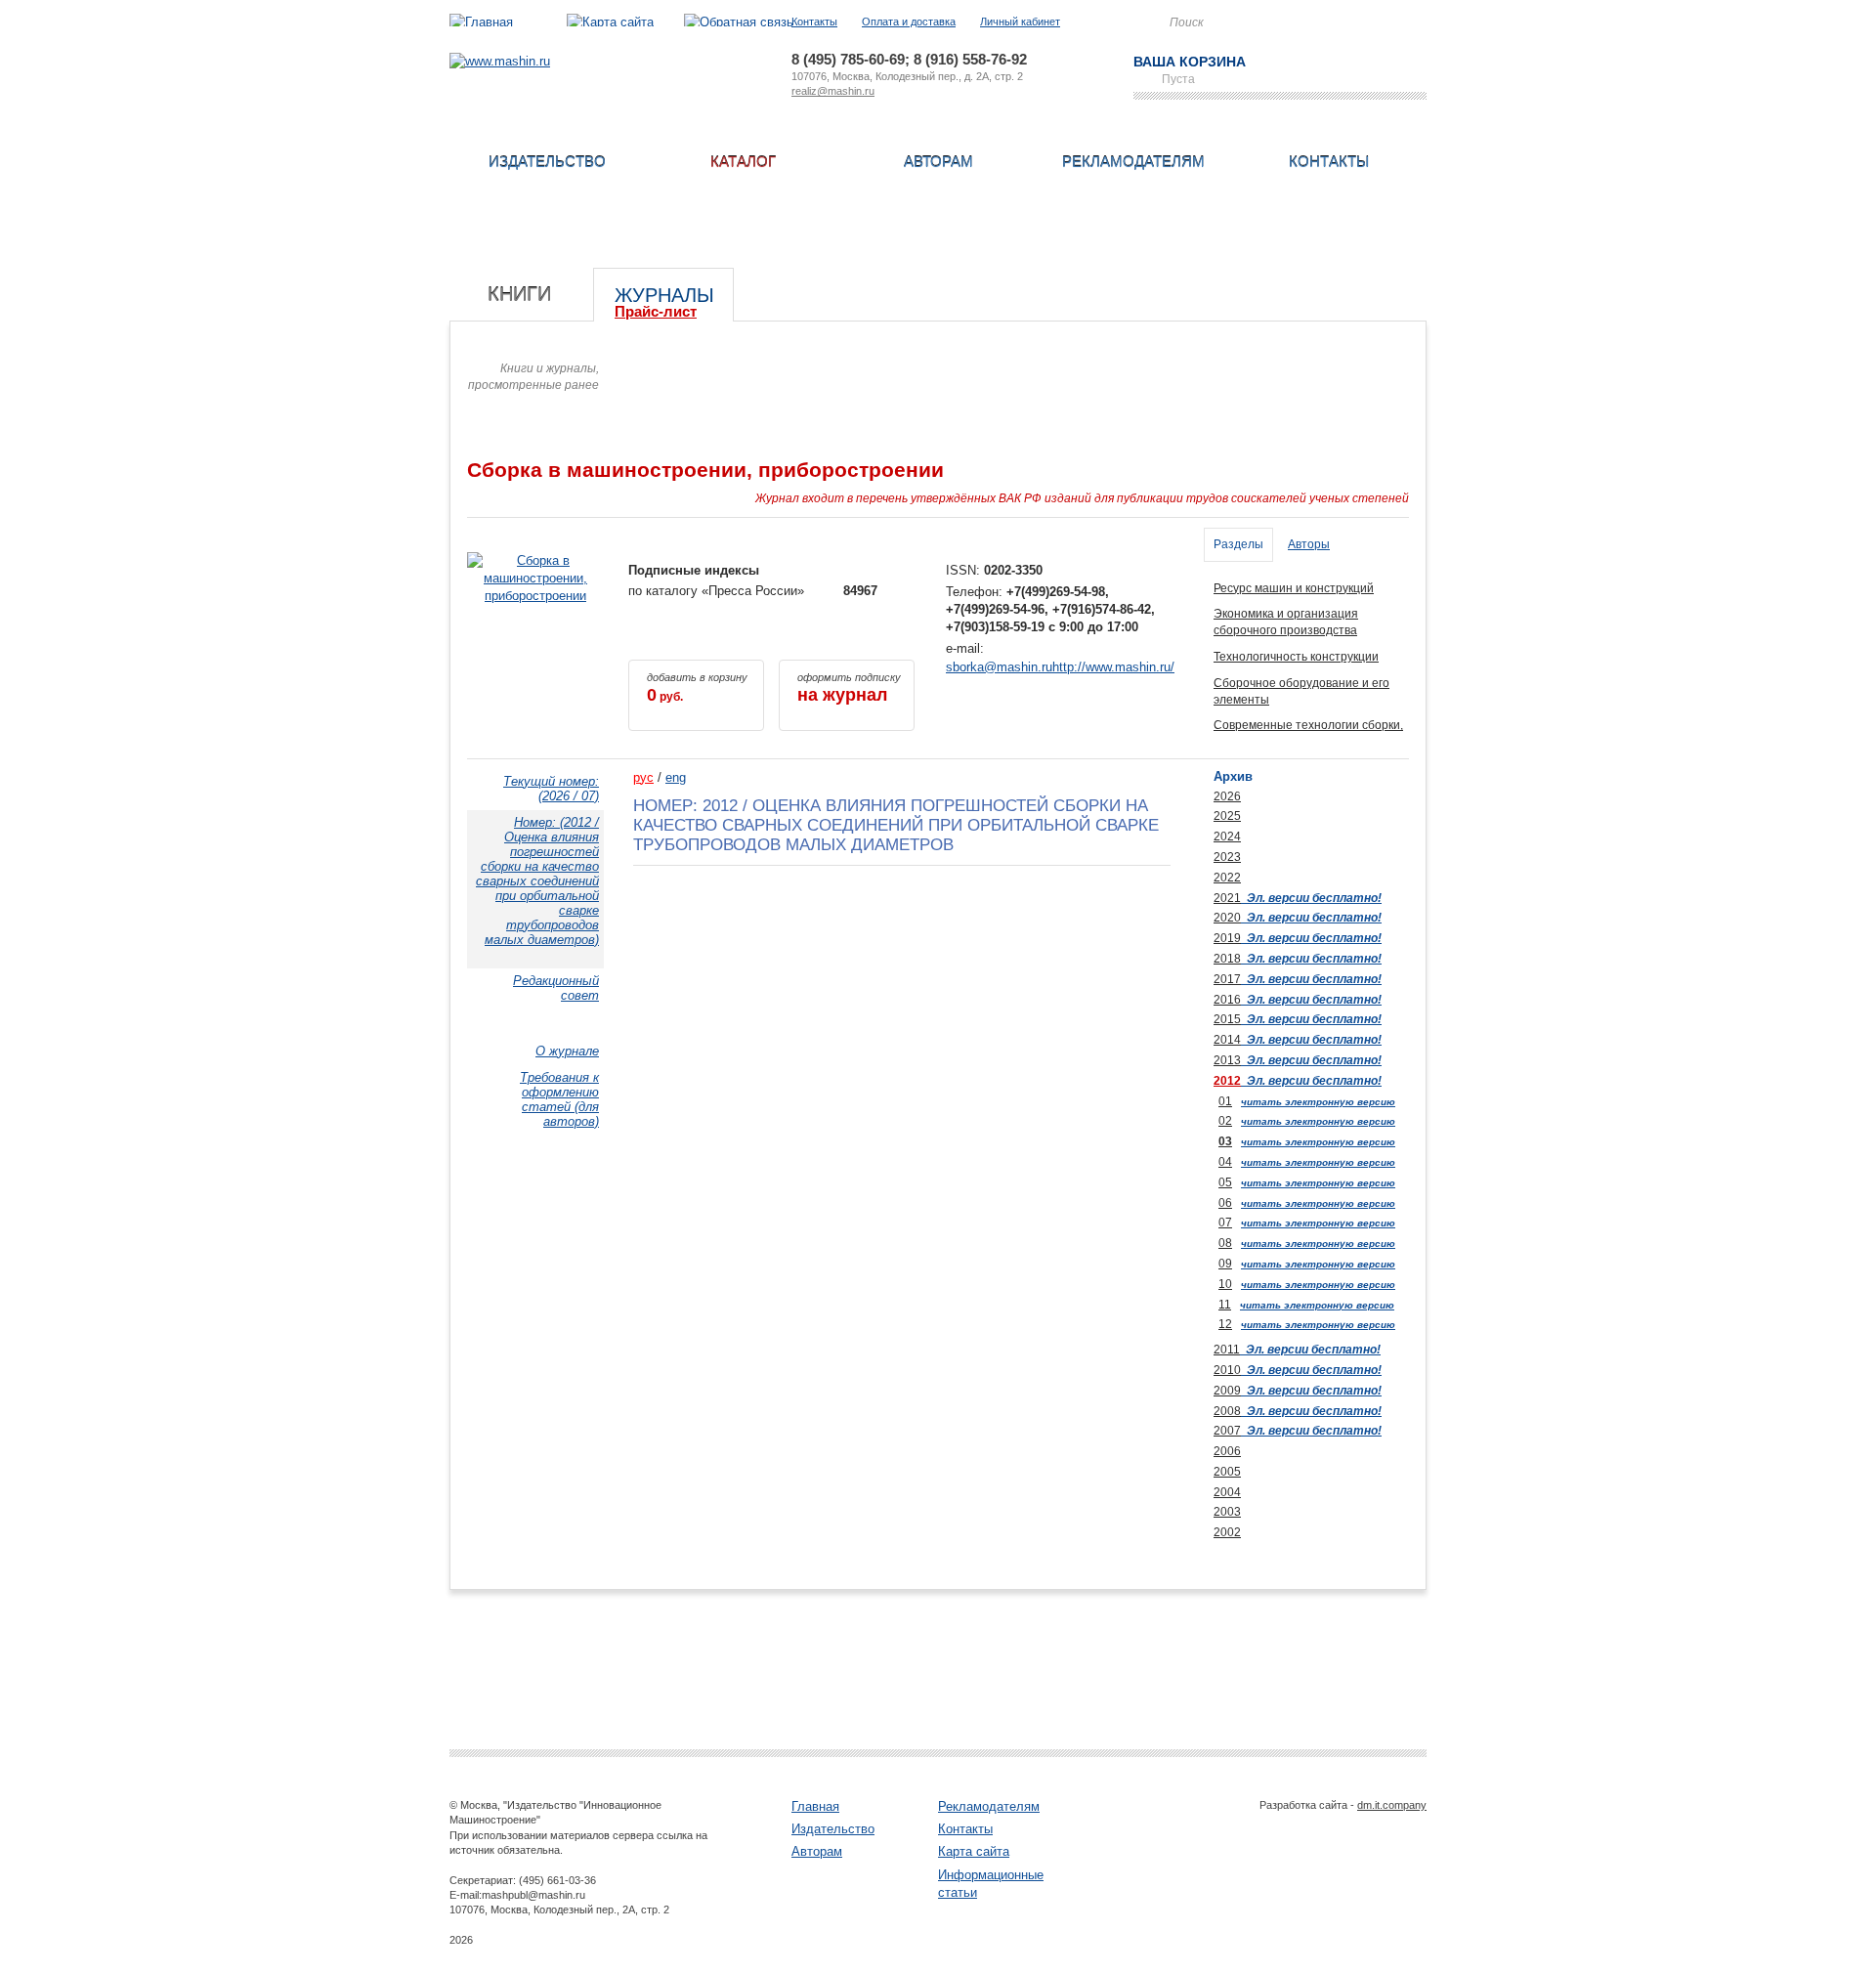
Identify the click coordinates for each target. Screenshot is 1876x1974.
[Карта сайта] (610, 22)
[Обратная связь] (739, 22)
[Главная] (481, 22)
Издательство (547, 162)
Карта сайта (974, 1851)
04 (1225, 1162)
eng (676, 777)
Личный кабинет (1020, 21)
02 (1225, 1121)
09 (1225, 1264)
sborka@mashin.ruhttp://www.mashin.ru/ (1060, 667)
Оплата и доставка (909, 21)
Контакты (814, 21)
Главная (815, 1806)
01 (1225, 1101)
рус (643, 777)
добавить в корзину (697, 688)
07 (1225, 1223)
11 (1225, 1305)
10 (1225, 1284)
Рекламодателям (1133, 162)
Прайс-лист (656, 311)
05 (1225, 1182)
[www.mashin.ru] (500, 61)
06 (1225, 1203)
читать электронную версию (1318, 1102)
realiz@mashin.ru (833, 91)
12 (1225, 1324)
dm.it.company (1392, 1805)
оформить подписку (849, 688)
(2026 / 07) (551, 789)
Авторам (938, 162)
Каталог (743, 162)
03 (1225, 1141)
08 (1225, 1243)
